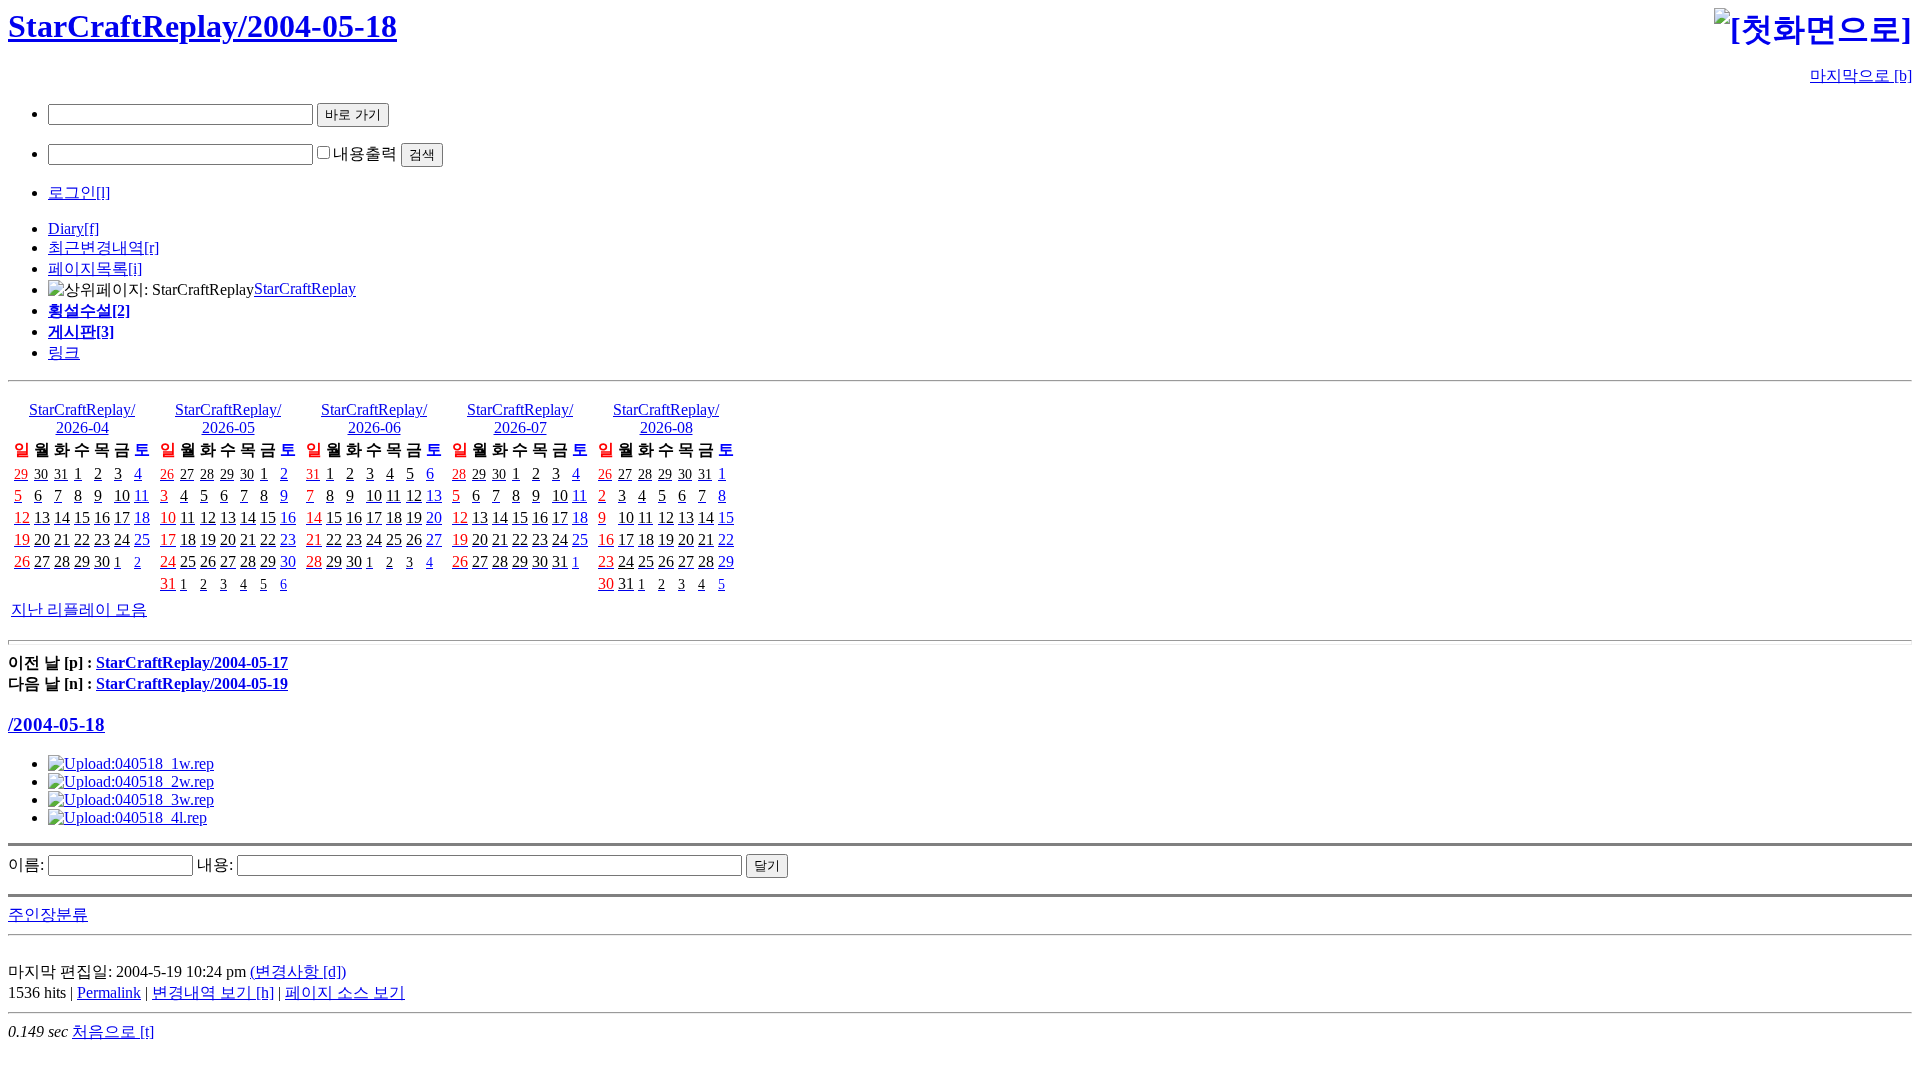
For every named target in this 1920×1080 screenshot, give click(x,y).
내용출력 (365, 153)
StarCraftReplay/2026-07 (520, 418)
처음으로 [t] (113, 1031)
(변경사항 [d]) (298, 971)
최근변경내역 (96, 247)
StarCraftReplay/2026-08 (666, 418)
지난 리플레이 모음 (79, 609)
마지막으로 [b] (1861, 75)
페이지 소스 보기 (345, 992)
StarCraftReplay (305, 289)
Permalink (109, 992)
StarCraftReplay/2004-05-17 (192, 662)
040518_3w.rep (164, 799)
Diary (66, 228)
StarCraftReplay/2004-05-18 (202, 26)
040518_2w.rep (164, 781)
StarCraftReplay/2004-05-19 (192, 683)
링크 (64, 352)
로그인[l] (79, 192)
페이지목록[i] (95, 268)
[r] (151, 247)
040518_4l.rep (161, 817)
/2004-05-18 (56, 724)
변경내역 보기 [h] (213, 992)
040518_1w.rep (164, 763)
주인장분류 (48, 914)
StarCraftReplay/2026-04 (82, 418)
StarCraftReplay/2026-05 (228, 418)
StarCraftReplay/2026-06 (374, 418)
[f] (91, 228)
